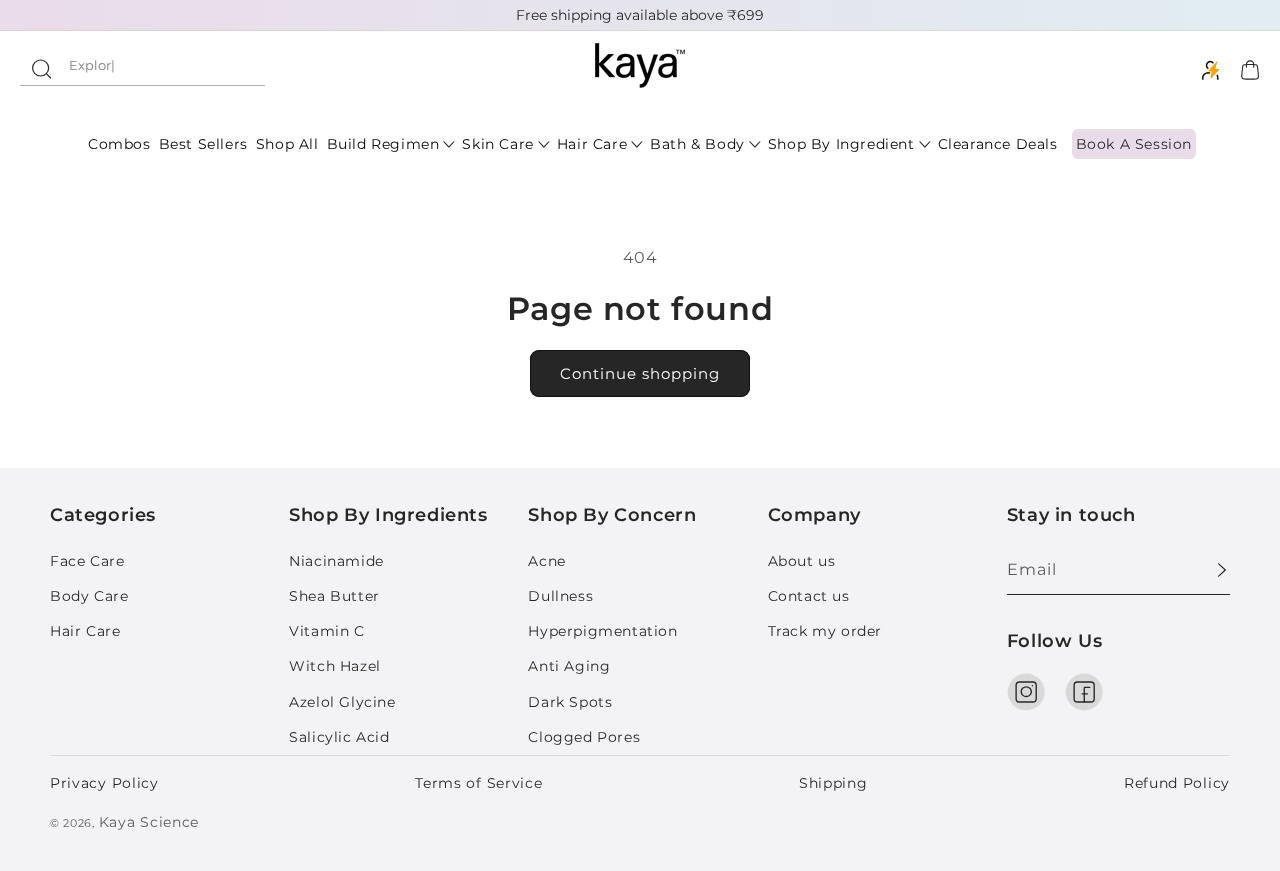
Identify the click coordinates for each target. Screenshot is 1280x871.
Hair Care (85, 631)
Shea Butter (334, 596)
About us (802, 561)
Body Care (89, 596)
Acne (546, 561)
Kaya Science (149, 822)
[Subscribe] (1207, 570)
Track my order (825, 631)
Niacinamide (336, 561)
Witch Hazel (335, 666)
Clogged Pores (584, 737)
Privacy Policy (104, 783)
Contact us (809, 596)
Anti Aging (569, 666)
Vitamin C (326, 631)
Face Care (87, 561)
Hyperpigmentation (602, 631)
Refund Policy (1177, 783)
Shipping (833, 783)
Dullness (560, 596)
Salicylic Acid (339, 737)
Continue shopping (640, 373)
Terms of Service (478, 783)
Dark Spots (570, 702)
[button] (142, 66)
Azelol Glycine (342, 702)
